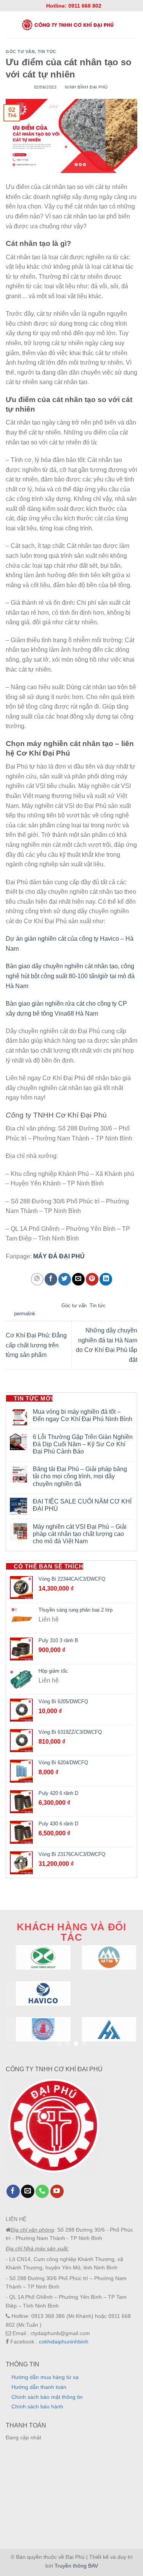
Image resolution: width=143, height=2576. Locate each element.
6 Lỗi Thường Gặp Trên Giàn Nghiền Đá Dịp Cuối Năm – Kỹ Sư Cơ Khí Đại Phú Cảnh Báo (83, 1444)
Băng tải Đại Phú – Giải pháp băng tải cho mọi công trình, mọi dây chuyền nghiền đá (80, 1476)
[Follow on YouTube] (57, 2192)
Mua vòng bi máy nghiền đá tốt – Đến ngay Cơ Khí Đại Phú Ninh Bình (83, 1415)
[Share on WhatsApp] (37, 1279)
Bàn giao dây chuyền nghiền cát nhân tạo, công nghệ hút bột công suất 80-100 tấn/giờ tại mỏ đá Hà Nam (70, 976)
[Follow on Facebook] (13, 2192)
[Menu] (9, 25)
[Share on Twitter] (65, 1279)
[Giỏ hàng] (134, 25)
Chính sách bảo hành (37, 2406)
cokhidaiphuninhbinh (64, 2342)
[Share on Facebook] (51, 1279)
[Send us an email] (28, 2192)
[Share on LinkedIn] (106, 1279)
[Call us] (42, 2192)
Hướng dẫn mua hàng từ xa (45, 2377)
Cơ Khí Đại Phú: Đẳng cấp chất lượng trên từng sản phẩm (36, 1345)
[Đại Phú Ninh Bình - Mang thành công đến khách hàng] (67, 25)
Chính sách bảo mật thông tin (47, 2397)
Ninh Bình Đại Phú (86, 87)
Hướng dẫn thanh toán (39, 2387)
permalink (25, 1314)
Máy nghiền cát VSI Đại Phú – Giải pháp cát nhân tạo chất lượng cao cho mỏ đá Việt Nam (80, 1534)
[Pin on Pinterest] (92, 1279)
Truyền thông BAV (76, 2566)
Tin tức (47, 52)
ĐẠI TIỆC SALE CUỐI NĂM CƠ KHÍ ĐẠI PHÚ (82, 1505)
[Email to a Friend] (78, 1279)
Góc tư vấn (20, 52)
